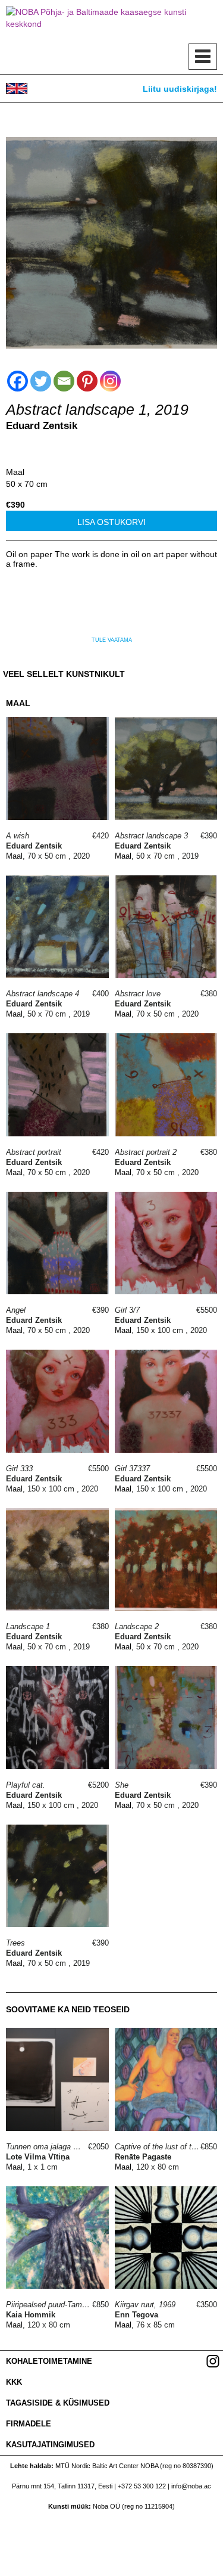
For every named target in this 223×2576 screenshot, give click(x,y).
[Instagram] (110, 381)
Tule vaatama (112, 640)
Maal (15, 472)
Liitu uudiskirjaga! (180, 89)
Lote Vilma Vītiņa (38, 2157)
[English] (17, 88)
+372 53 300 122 (142, 2486)
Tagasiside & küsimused (58, 2403)
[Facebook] (18, 381)
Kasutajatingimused (50, 2445)
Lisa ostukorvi (111, 522)
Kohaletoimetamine (49, 2361)
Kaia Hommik (31, 2315)
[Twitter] (41, 381)
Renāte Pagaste (143, 2157)
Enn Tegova (136, 2315)
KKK (14, 2382)
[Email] (64, 381)
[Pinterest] (87, 381)
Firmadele (29, 2424)
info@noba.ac (191, 2486)
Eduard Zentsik (42, 426)
